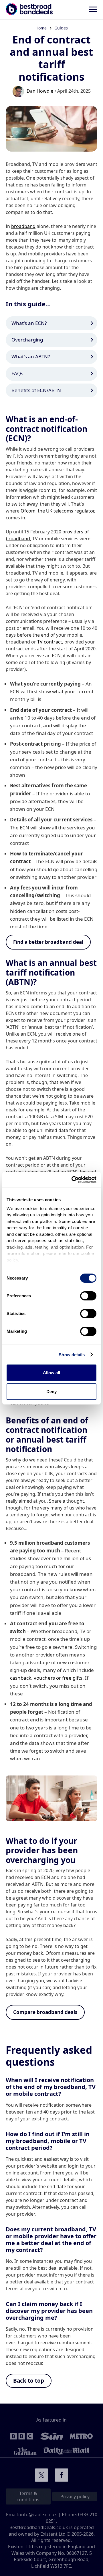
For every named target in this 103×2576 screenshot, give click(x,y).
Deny (51, 1392)
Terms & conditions (28, 2496)
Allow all (51, 1373)
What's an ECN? (29, 323)
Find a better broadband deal (48, 942)
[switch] (88, 1296)
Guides (61, 28)
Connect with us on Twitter (41, 2475)
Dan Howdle (40, 91)
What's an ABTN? (31, 356)
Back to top (29, 2381)
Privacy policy (75, 2496)
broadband (23, 226)
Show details (72, 1355)
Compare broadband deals (45, 2012)
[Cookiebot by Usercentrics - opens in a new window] (73, 1180)
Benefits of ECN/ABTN (36, 390)
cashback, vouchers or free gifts (46, 1678)
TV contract (50, 642)
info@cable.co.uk (38, 2515)
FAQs (17, 373)
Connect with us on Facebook (62, 2475)
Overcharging (27, 340)
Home (41, 28)
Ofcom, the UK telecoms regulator (57, 511)
